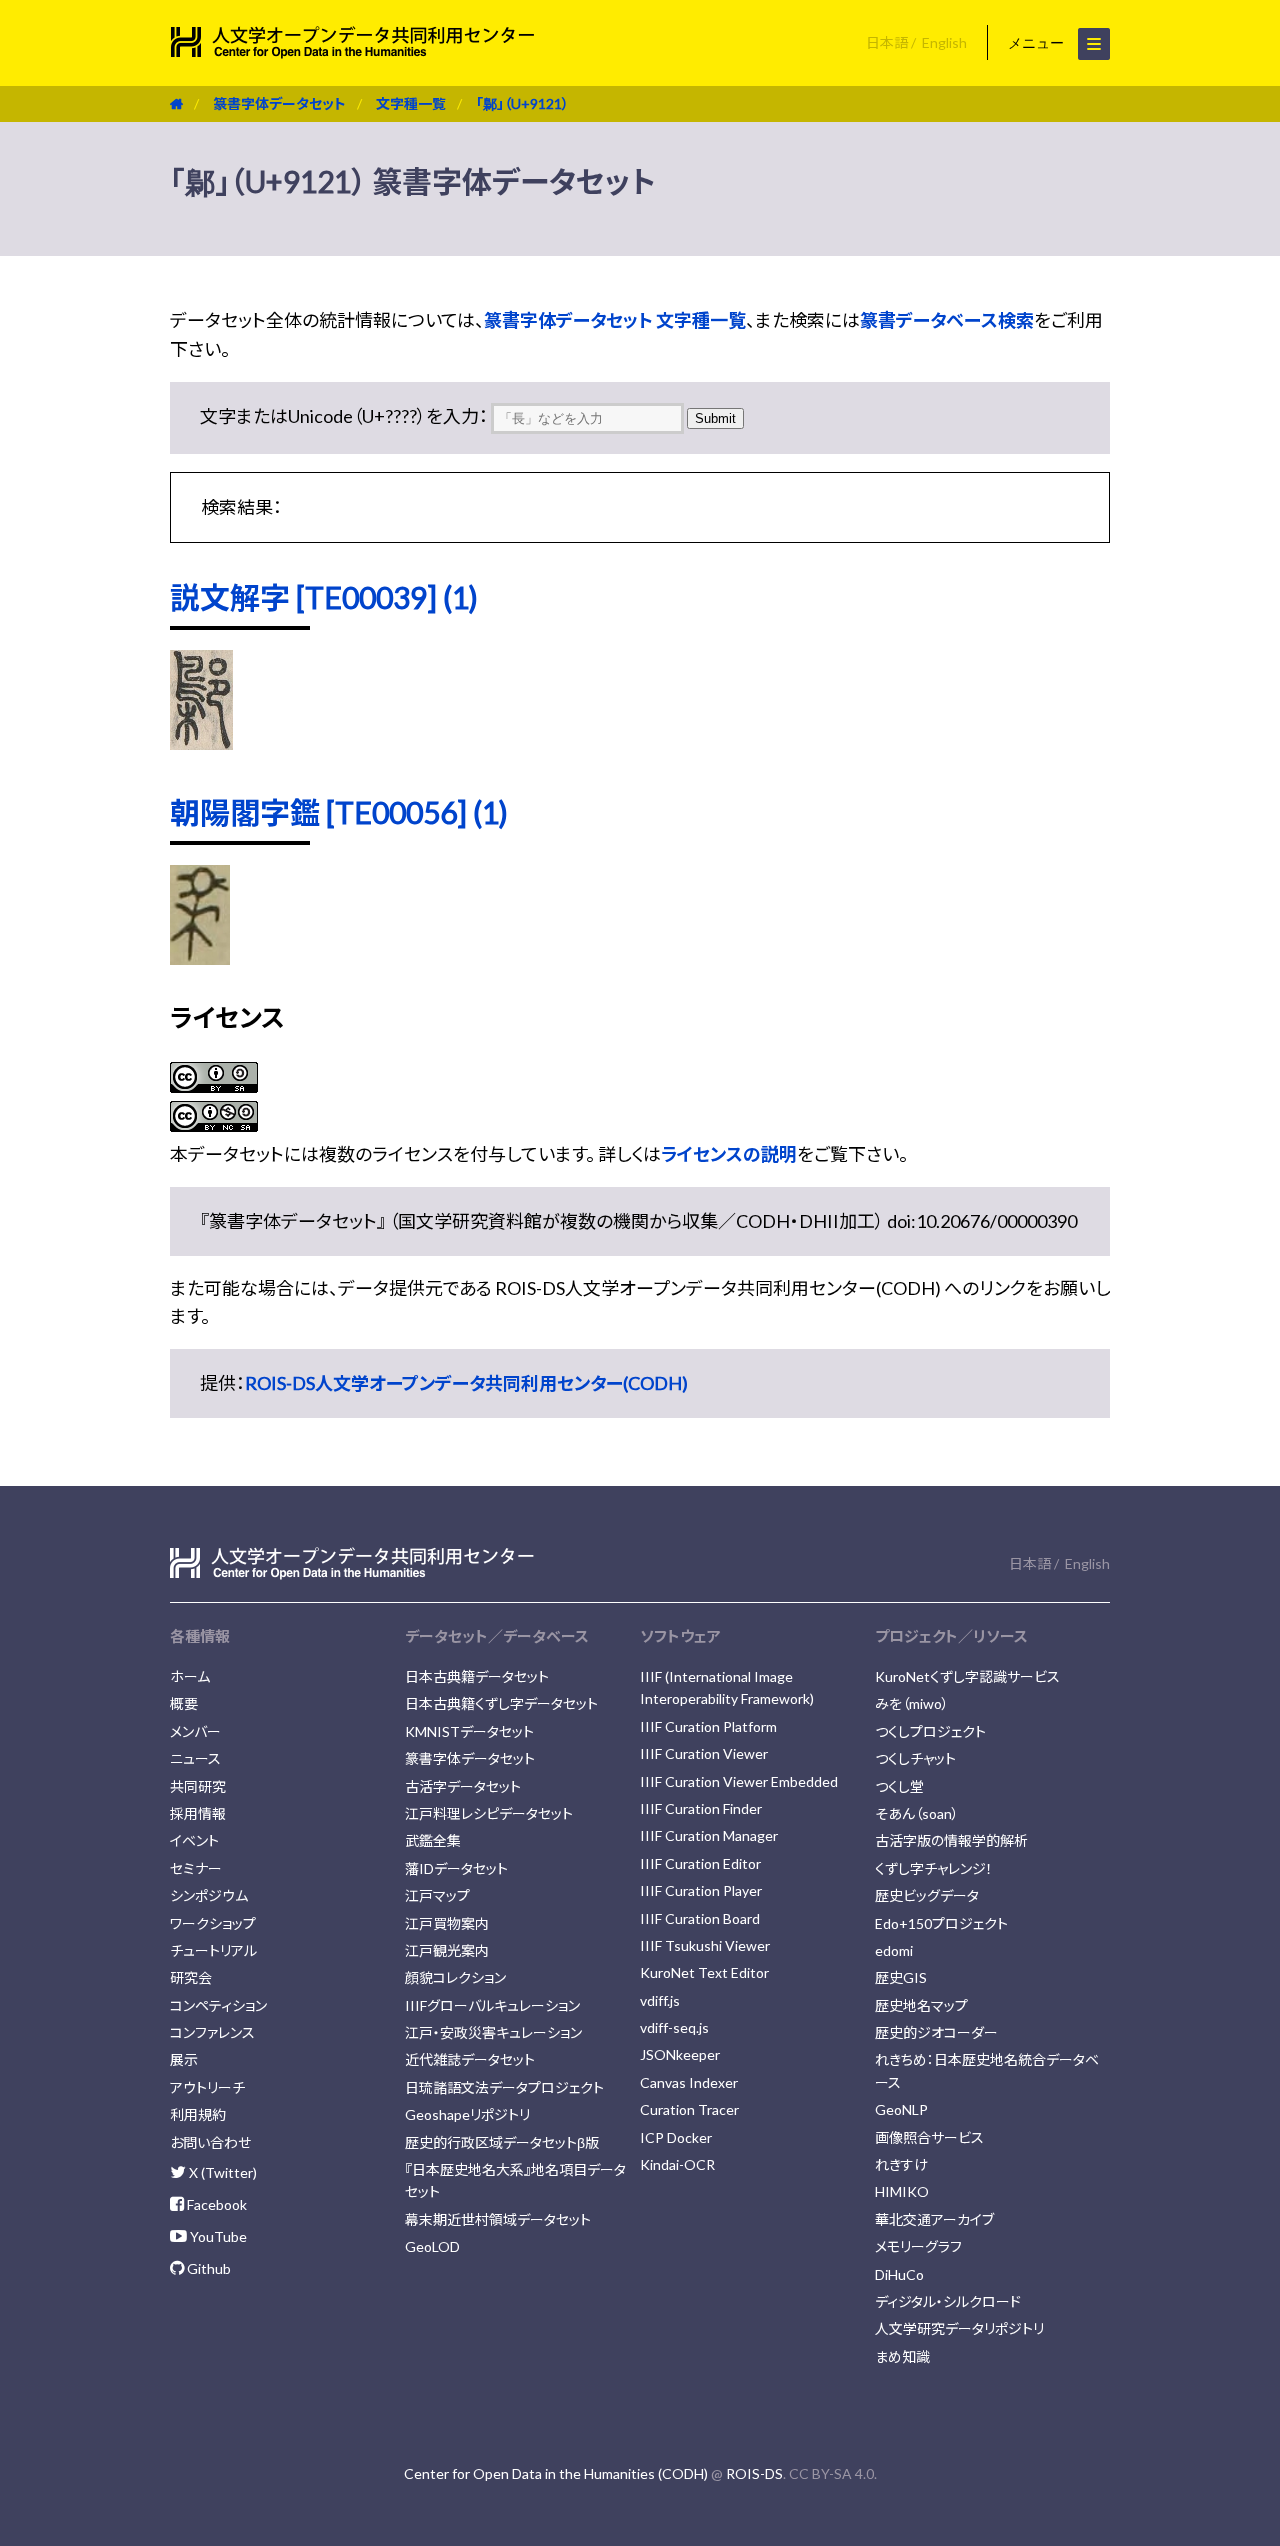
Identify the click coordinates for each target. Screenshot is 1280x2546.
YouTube (217, 2236)
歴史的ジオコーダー (936, 2032)
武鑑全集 (433, 1840)
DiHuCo (899, 2274)
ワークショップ (213, 1923)
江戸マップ (437, 1895)
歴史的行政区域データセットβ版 (502, 2142)
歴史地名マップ (921, 2005)
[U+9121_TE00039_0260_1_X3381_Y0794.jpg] (201, 743)
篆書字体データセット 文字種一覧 (615, 320)
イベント (194, 1840)
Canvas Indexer (689, 2082)
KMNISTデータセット (469, 1731)
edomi (894, 1950)
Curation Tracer (689, 2109)
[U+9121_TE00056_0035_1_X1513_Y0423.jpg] (200, 958)
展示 (184, 2059)
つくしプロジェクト (930, 1731)
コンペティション (218, 2005)
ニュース (195, 1758)
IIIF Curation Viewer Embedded (739, 1781)
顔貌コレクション (455, 1977)
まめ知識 (902, 2356)
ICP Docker (676, 2137)
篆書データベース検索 (947, 320)
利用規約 (198, 2114)
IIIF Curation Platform (708, 1726)
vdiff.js (660, 2000)
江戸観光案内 (447, 1950)
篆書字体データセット (279, 103)
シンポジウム (209, 1895)
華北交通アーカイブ (934, 2219)
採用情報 (198, 1813)
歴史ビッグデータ (927, 1895)
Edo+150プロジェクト (941, 1923)
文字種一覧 (411, 103)
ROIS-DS (754, 2473)
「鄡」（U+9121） (522, 103)
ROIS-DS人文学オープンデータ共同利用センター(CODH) (466, 1383)
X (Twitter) (221, 2172)
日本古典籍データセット (477, 1676)
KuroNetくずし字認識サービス (967, 1676)
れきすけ (901, 2164)
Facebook (215, 2204)
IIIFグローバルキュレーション (492, 2005)
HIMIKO (902, 2191)
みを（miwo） (912, 1703)
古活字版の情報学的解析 (951, 1840)
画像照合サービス (929, 2137)
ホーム (190, 1676)
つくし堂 (899, 1786)
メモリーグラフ (918, 2246)
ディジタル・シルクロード (948, 2301)
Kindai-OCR (677, 2164)
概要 (184, 1703)
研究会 (191, 1977)
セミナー (196, 1868)
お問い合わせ (210, 2142)
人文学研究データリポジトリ (959, 2328)
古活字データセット (463, 1786)
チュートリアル (213, 1950)
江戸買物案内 (447, 1923)
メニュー (1038, 43)
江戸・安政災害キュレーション (493, 2032)
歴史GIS (901, 1977)
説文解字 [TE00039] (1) (324, 597)
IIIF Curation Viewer (704, 1753)
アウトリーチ (207, 2087)
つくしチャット (915, 1758)
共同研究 (198, 1786)
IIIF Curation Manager (709, 1835)
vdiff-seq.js (674, 2027)
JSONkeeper (680, 2054)
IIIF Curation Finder (701, 1808)
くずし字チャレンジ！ (934, 1868)
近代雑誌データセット (470, 2059)
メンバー (195, 1731)
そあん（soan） (917, 1813)
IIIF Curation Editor (700, 1863)
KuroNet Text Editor (704, 1972)
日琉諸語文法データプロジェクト (504, 2087)
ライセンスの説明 (729, 1154)
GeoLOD (432, 2246)
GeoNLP (901, 2109)
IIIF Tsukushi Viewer (705, 1945)
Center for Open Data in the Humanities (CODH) (556, 2473)
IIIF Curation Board (700, 1918)
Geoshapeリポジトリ (467, 2114)
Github (207, 2268)
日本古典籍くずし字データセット (501, 1703)
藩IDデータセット (456, 1868)
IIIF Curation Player (701, 1890)
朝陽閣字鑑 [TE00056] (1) (339, 812)
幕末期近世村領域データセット (498, 2219)
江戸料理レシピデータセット (489, 1813)
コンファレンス (212, 2032)
